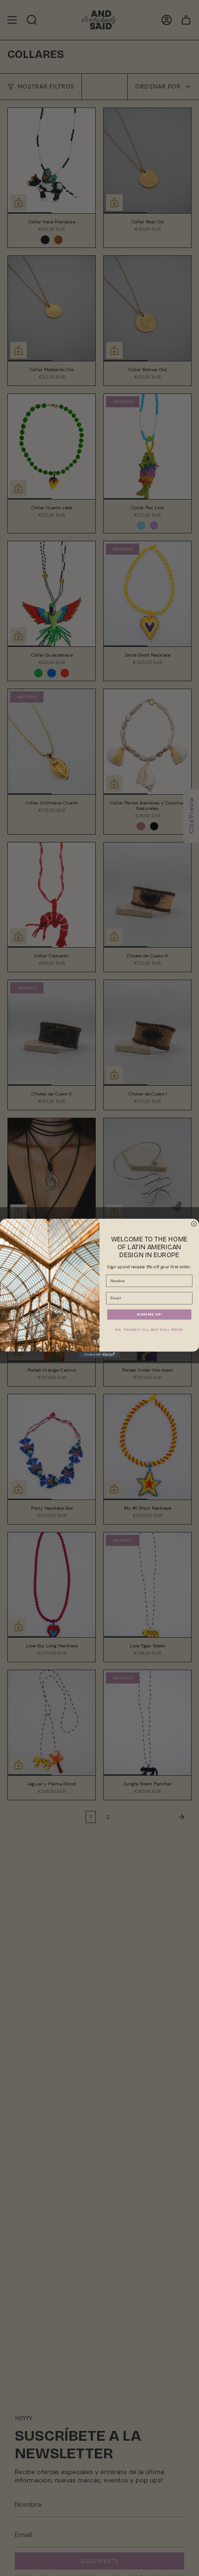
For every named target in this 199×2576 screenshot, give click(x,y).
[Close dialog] (194, 1224)
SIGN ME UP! (149, 1314)
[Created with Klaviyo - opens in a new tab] (99, 1354)
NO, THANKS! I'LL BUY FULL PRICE (149, 1330)
